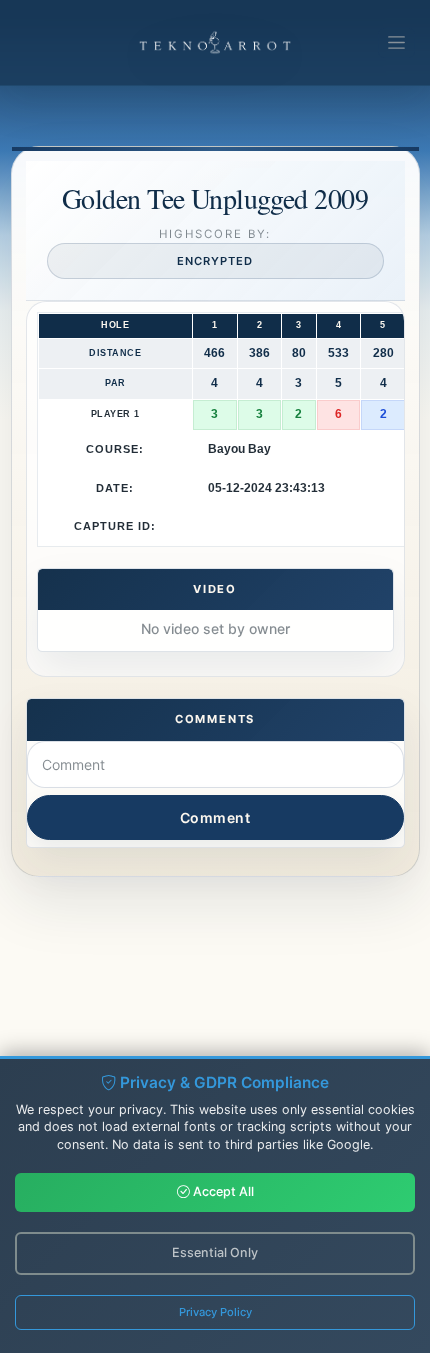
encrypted (214, 261)
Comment (215, 817)
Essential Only (215, 1252)
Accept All (222, 1191)
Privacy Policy (215, 1312)
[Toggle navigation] (396, 43)
